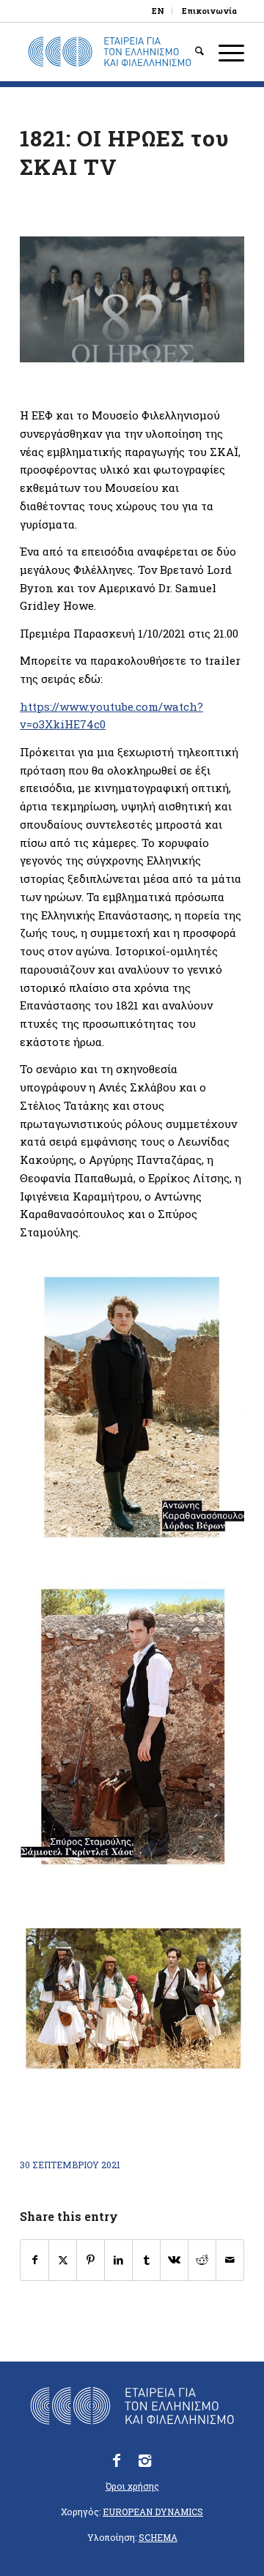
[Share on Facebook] (34, 2260)
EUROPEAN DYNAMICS (153, 2512)
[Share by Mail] (230, 2260)
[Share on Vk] (174, 2260)
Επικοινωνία (209, 11)
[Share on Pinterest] (91, 2260)
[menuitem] (158, 11)
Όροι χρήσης (132, 2486)
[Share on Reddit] (202, 2260)
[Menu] (224, 52)
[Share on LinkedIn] (118, 2260)
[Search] (192, 52)
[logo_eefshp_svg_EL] (110, 52)
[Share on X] (63, 2260)
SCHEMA (158, 2537)
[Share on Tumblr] (146, 2260)
